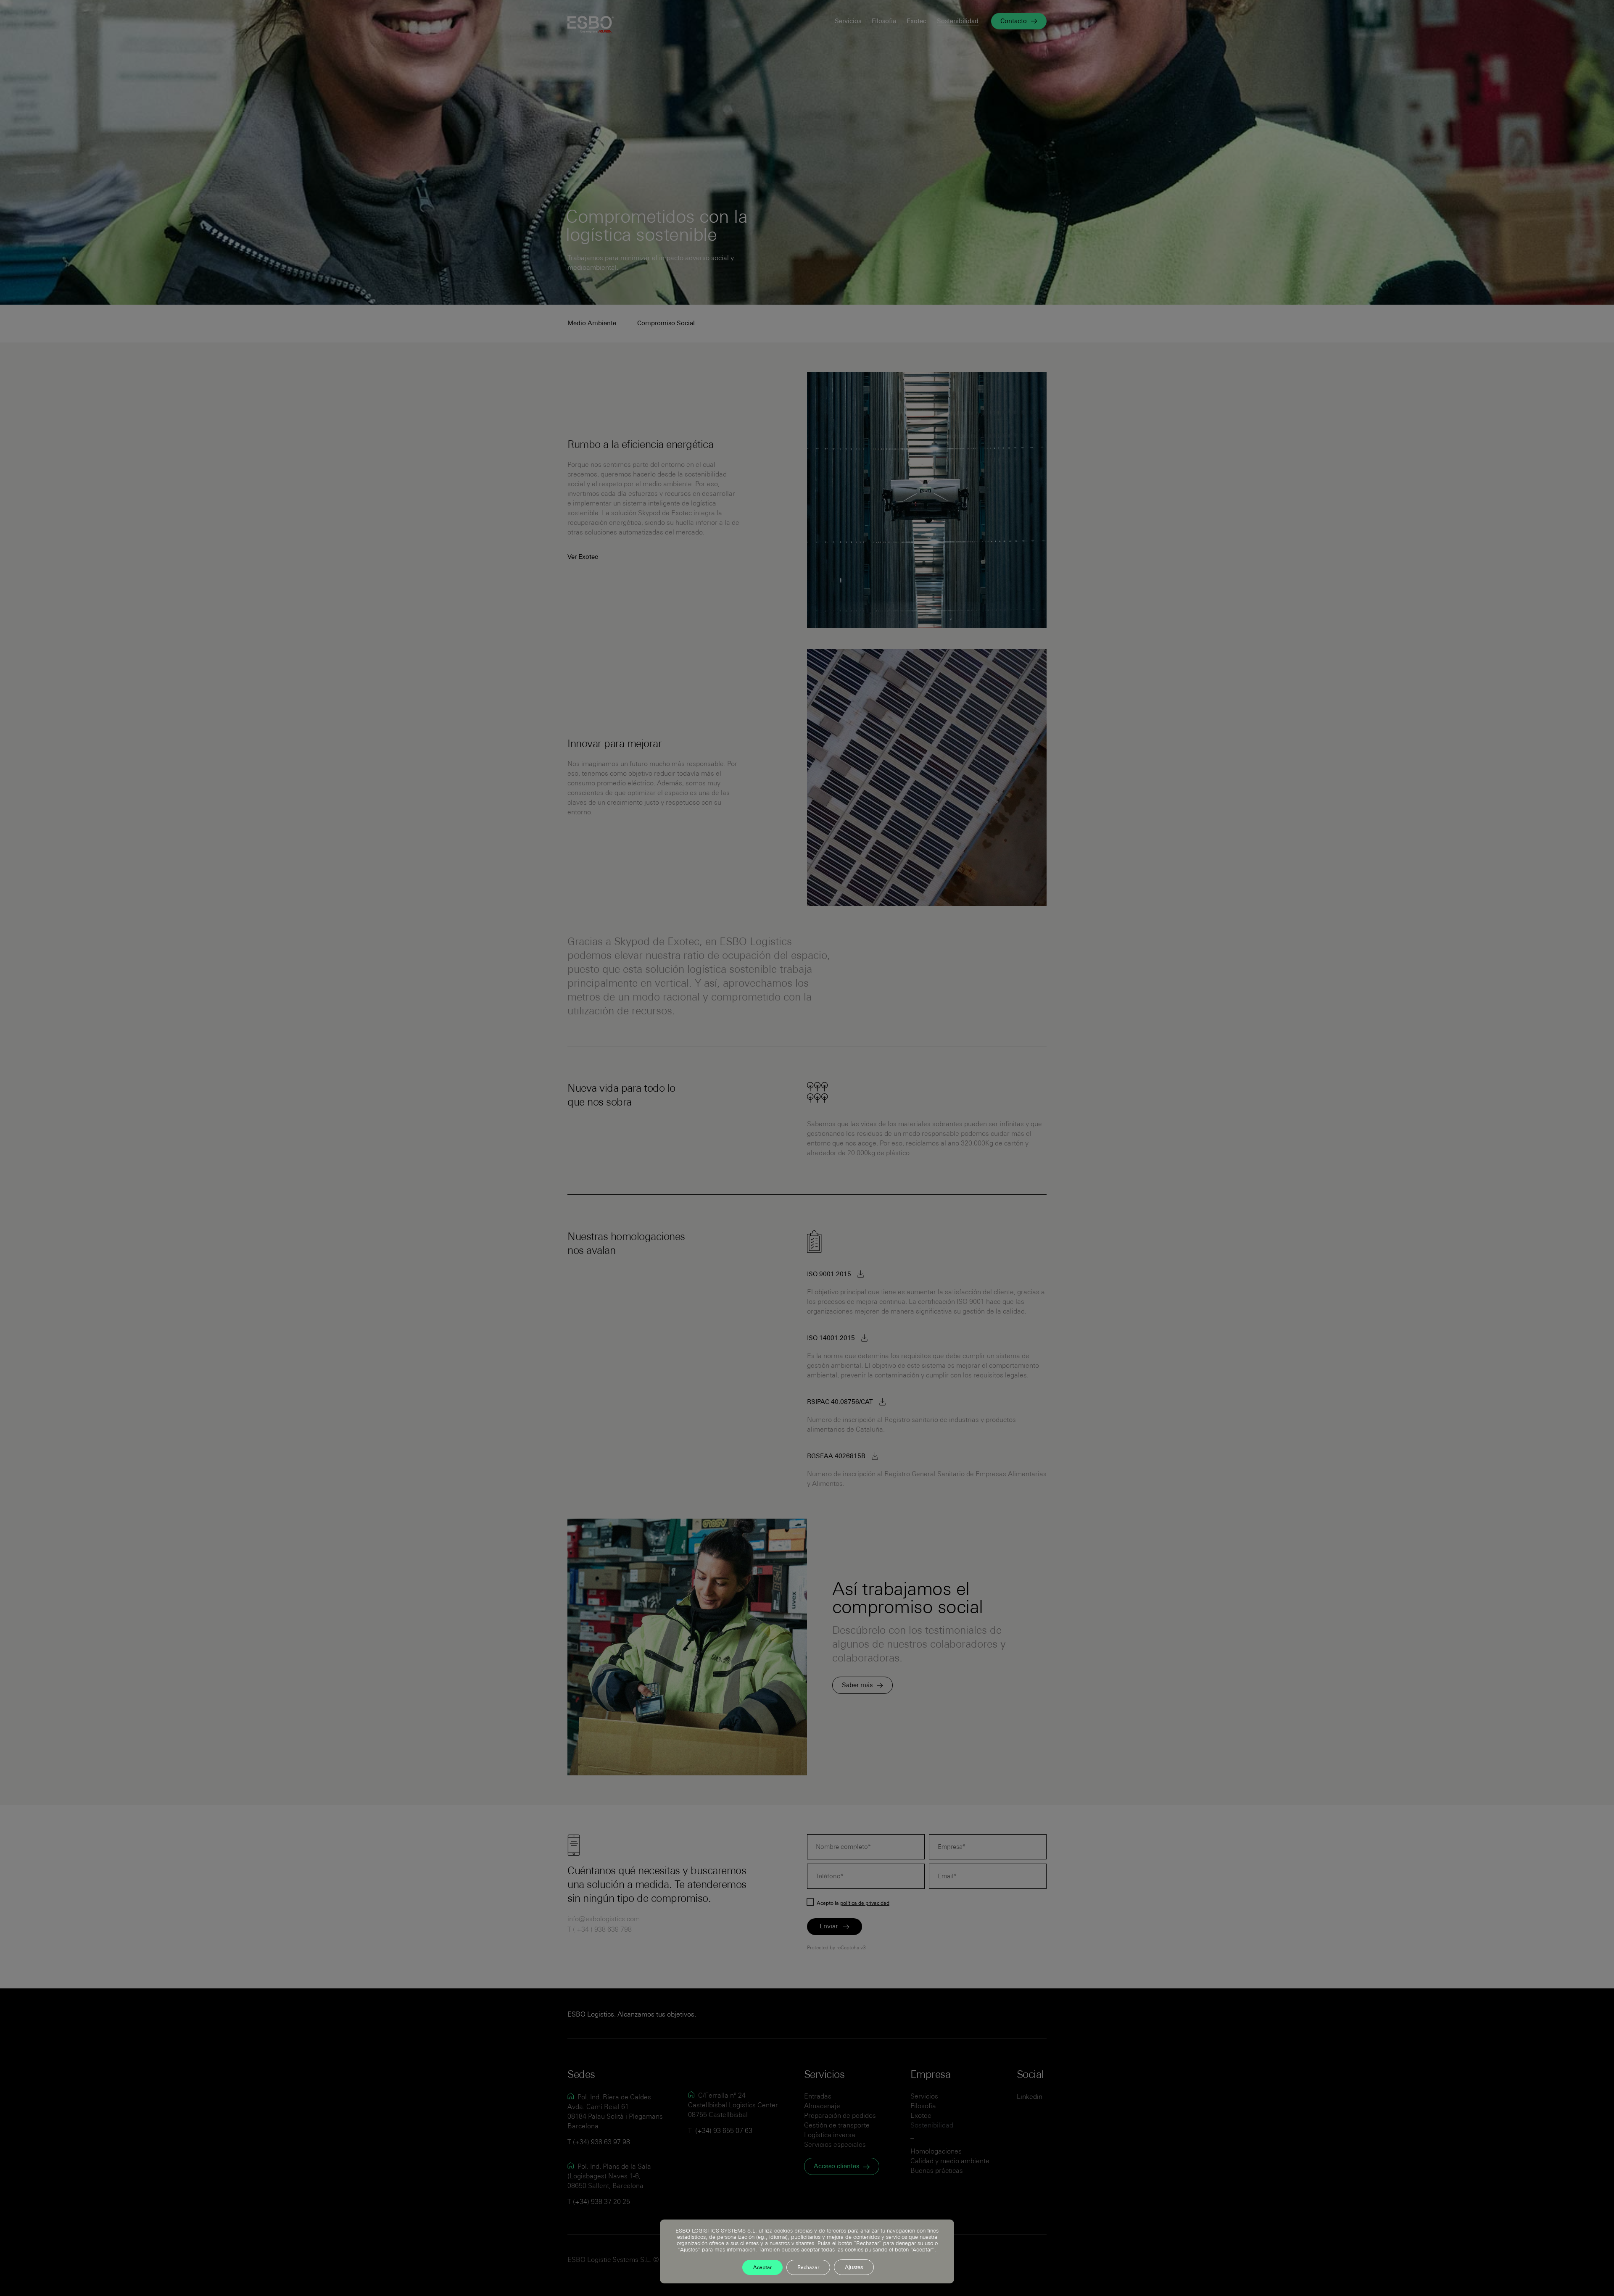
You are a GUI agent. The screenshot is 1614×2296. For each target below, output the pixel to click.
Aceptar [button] (762, 2268)
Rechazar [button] (808, 2268)
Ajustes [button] (854, 2268)
